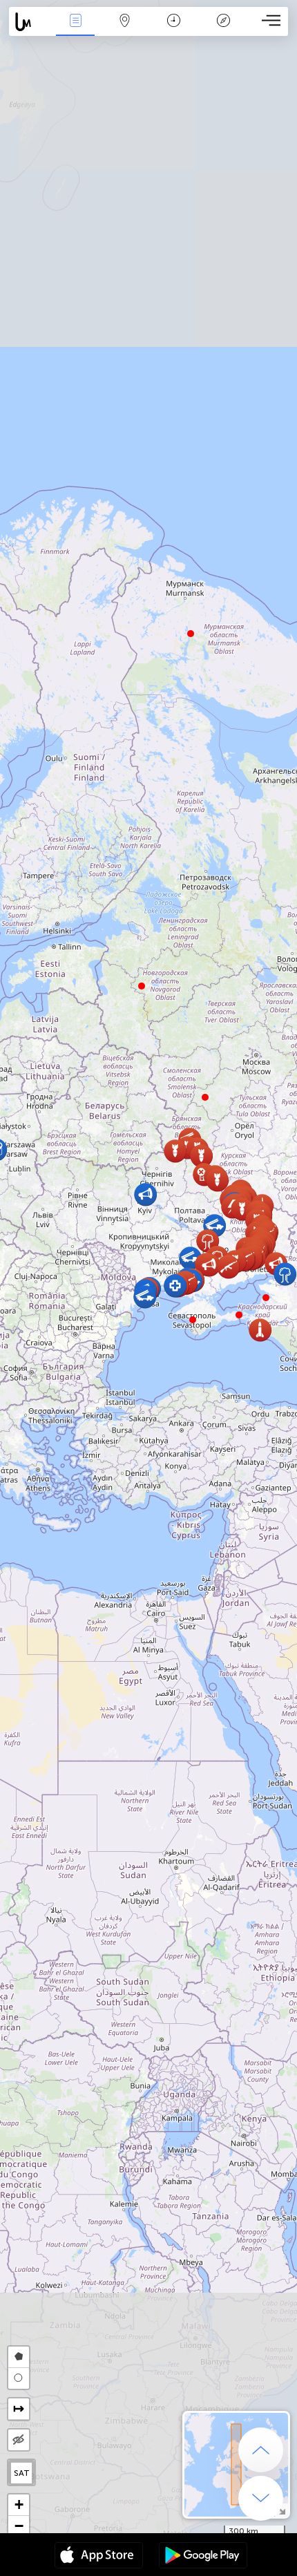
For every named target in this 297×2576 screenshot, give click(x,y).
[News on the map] (30, 22)
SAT (22, 2473)
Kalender (174, 30)
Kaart (125, 30)
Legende (223, 30)
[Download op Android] (203, 2557)
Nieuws (75, 30)
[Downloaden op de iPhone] (99, 2557)
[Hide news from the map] (19, 2440)
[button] (239, 1315)
